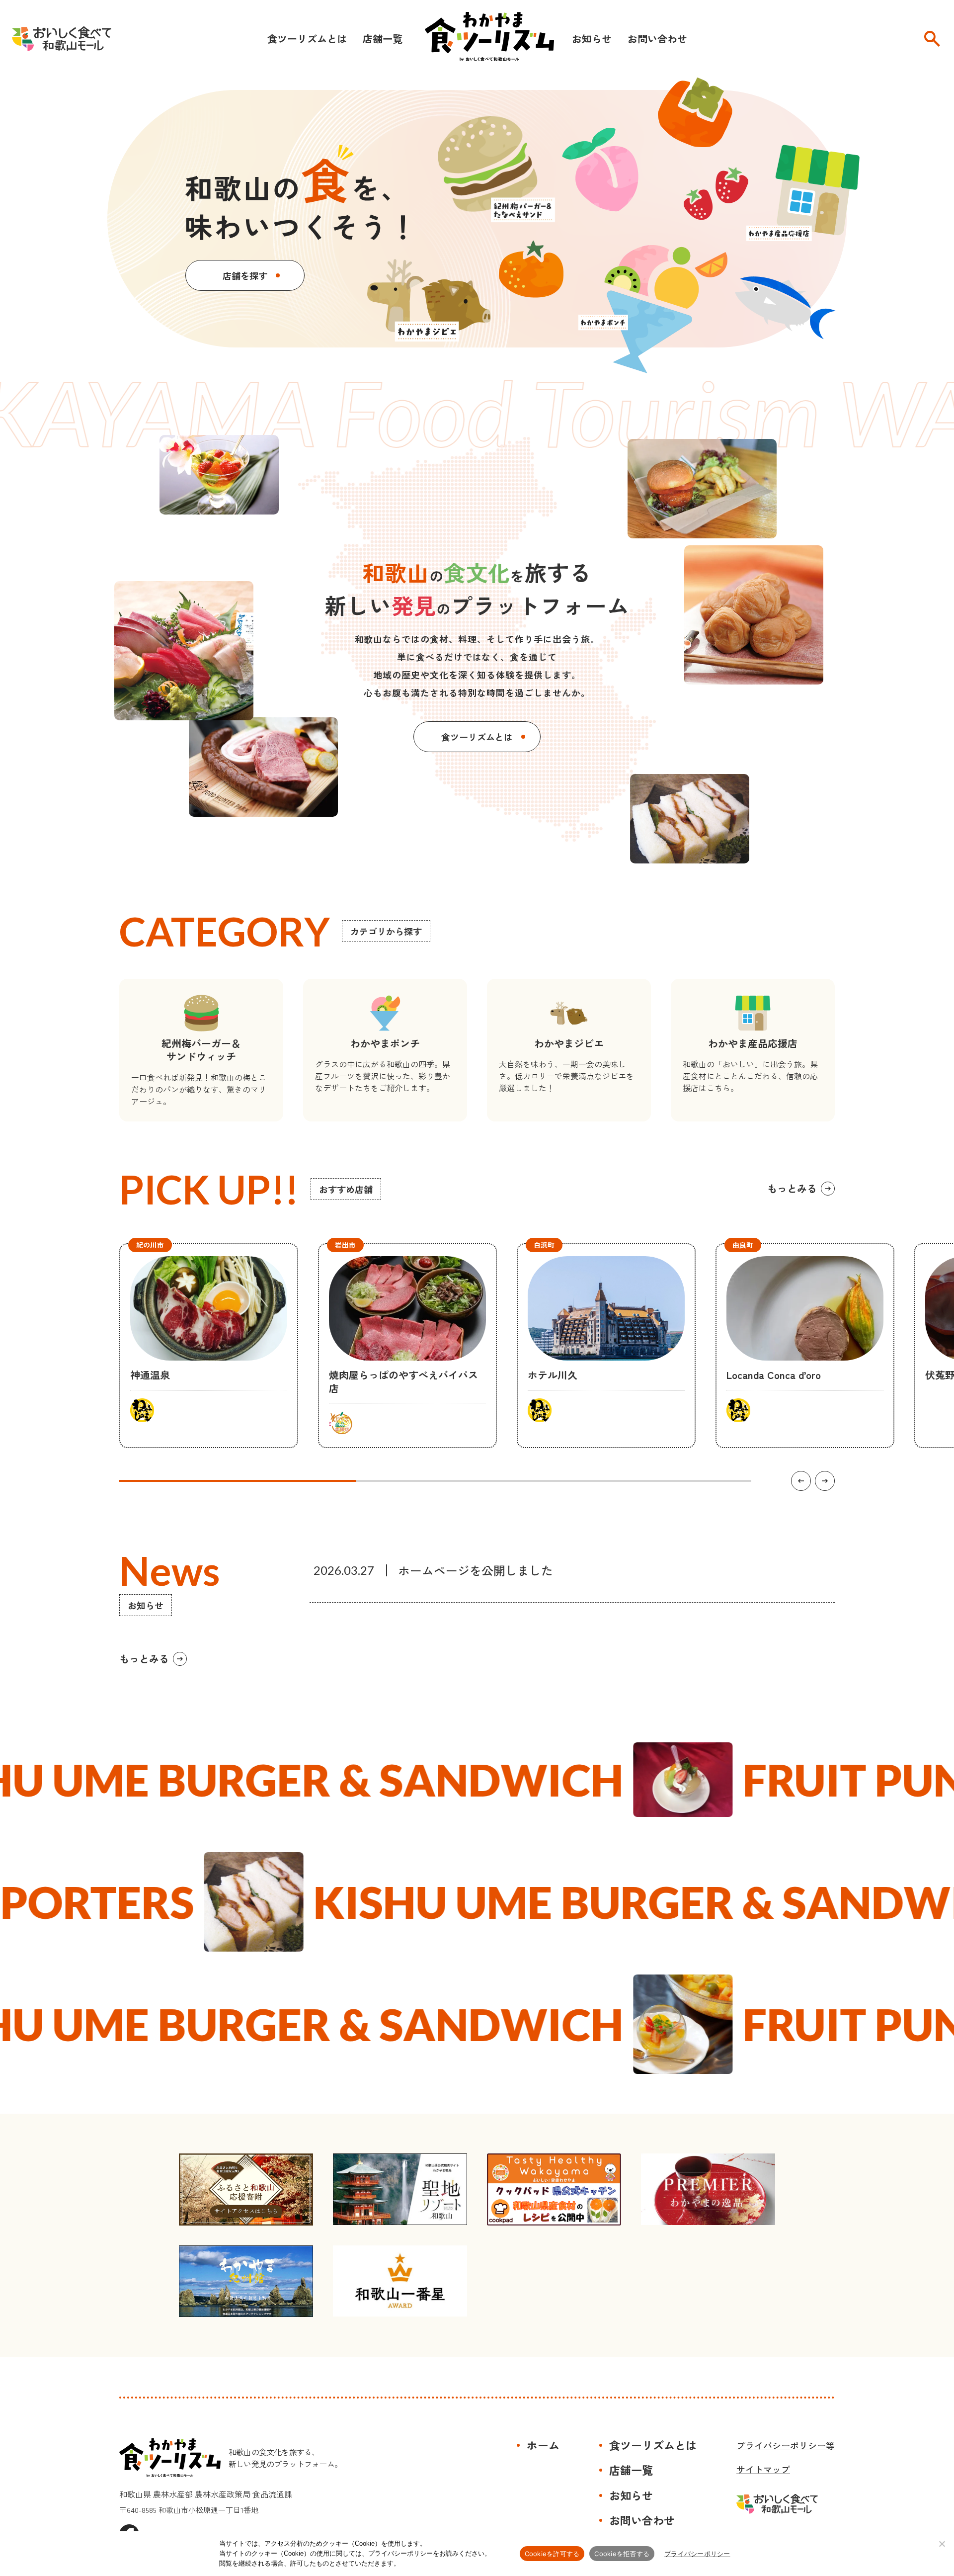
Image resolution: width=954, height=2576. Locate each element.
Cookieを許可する (552, 2554)
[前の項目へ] (801, 1481)
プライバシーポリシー (697, 2554)
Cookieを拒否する (622, 2554)
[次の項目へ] (825, 1481)
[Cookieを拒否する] (942, 2544)
